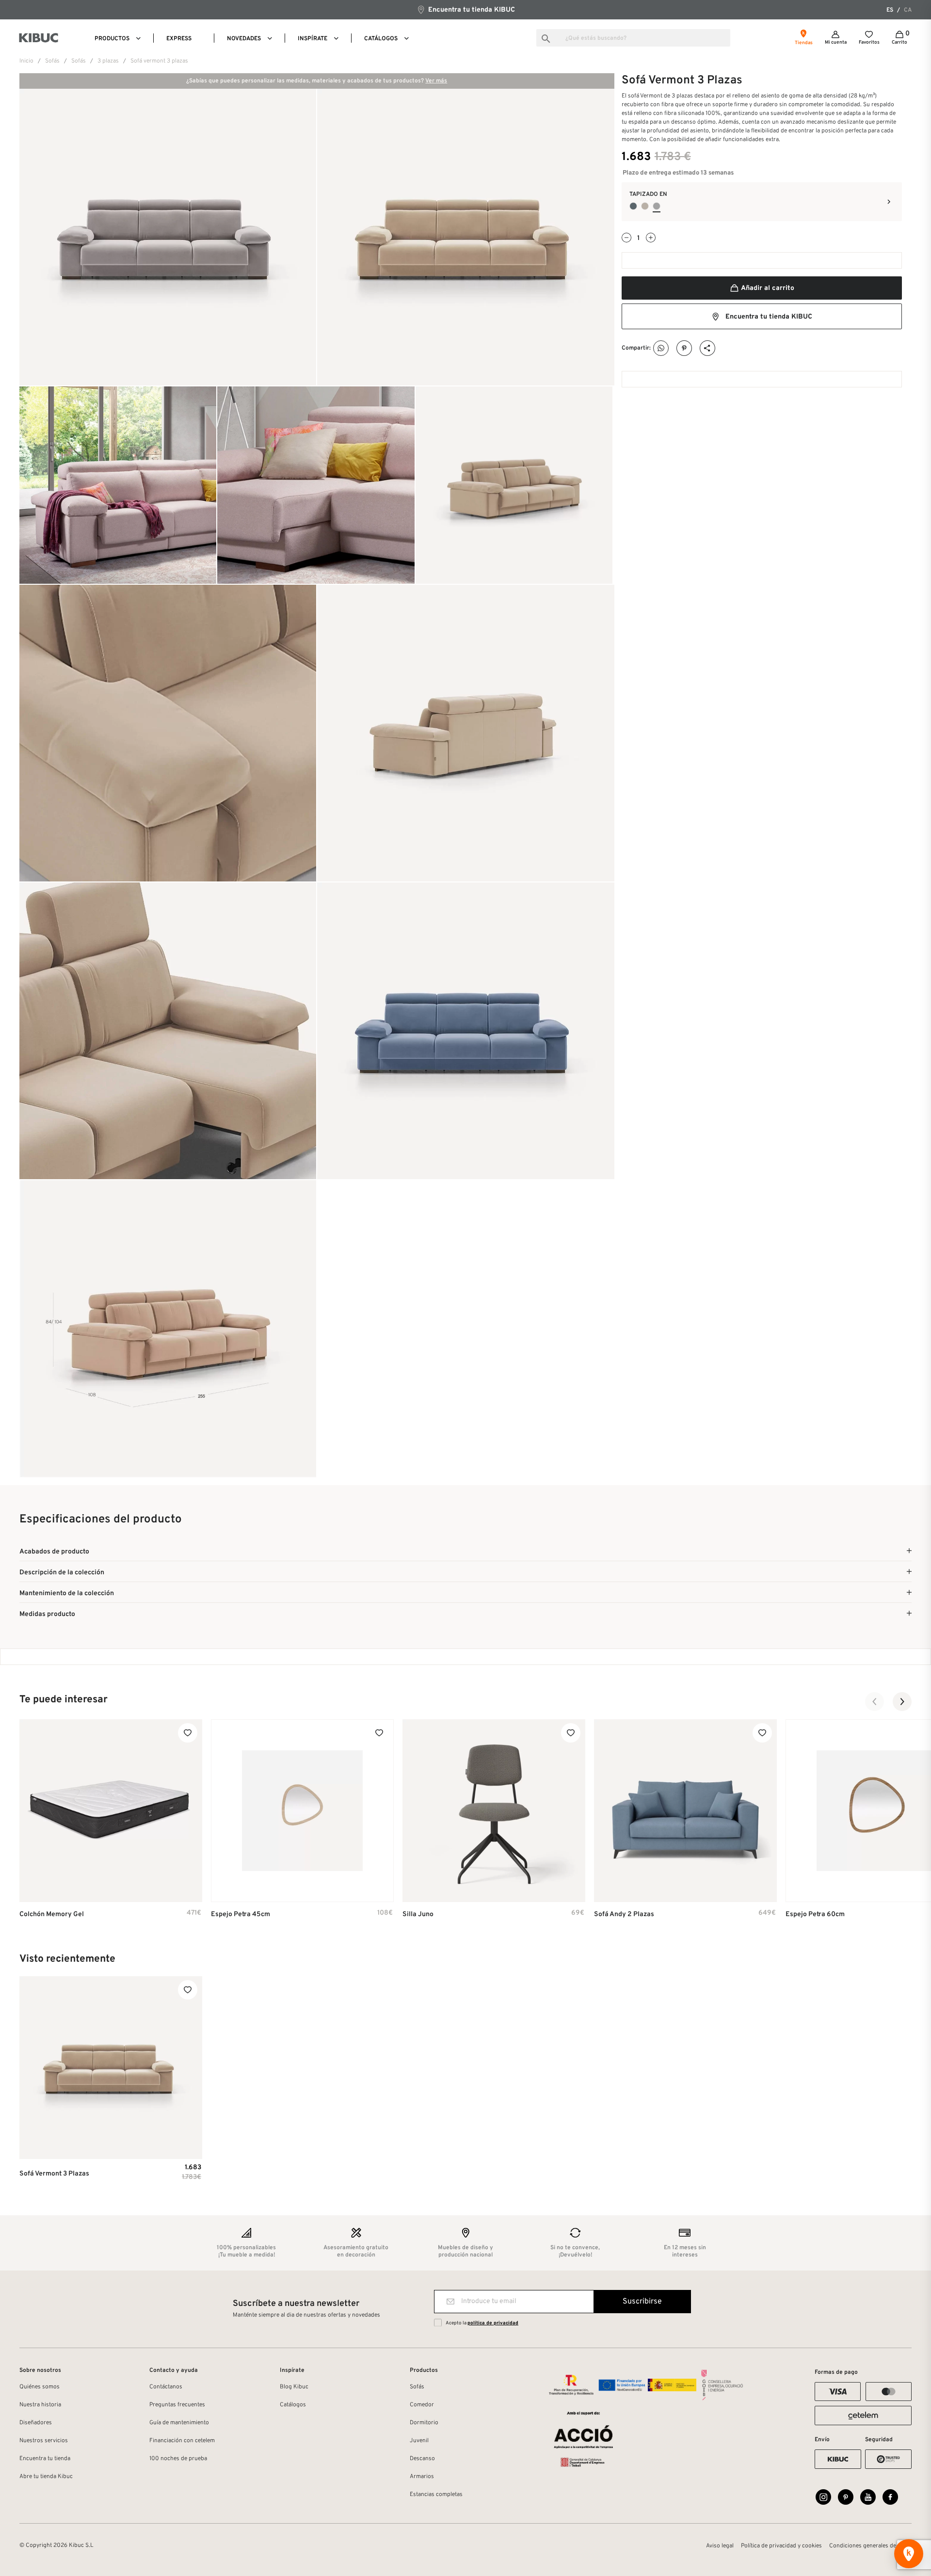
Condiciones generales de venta (870, 2546)
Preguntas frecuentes (177, 2405)
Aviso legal (720, 2546)
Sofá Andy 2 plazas (624, 1914)
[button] (875, 1702)
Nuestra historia (40, 2405)
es (890, 10)
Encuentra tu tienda (45, 2459)
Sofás (417, 2387)
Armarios (422, 2477)
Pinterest (684, 348)
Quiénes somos (40, 2387)
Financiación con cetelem (182, 2441)
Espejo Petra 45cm (241, 1914)
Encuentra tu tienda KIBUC (471, 10)
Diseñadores (36, 2423)
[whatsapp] (661, 348)
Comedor (422, 2405)
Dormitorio (424, 2423)
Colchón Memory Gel (52, 1914)
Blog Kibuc (294, 2387)
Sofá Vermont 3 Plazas (54, 2174)
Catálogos (293, 2405)
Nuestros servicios (44, 2441)
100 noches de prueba (178, 2459)
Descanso (422, 2459)
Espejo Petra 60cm (815, 1914)
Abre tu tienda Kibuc (46, 2477)
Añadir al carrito (767, 288)
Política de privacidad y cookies (781, 2546)
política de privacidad (493, 2323)
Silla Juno (418, 1914)
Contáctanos (166, 2387)
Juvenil (419, 2441)
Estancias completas (436, 2495)
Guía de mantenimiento (179, 2423)
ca (908, 10)
